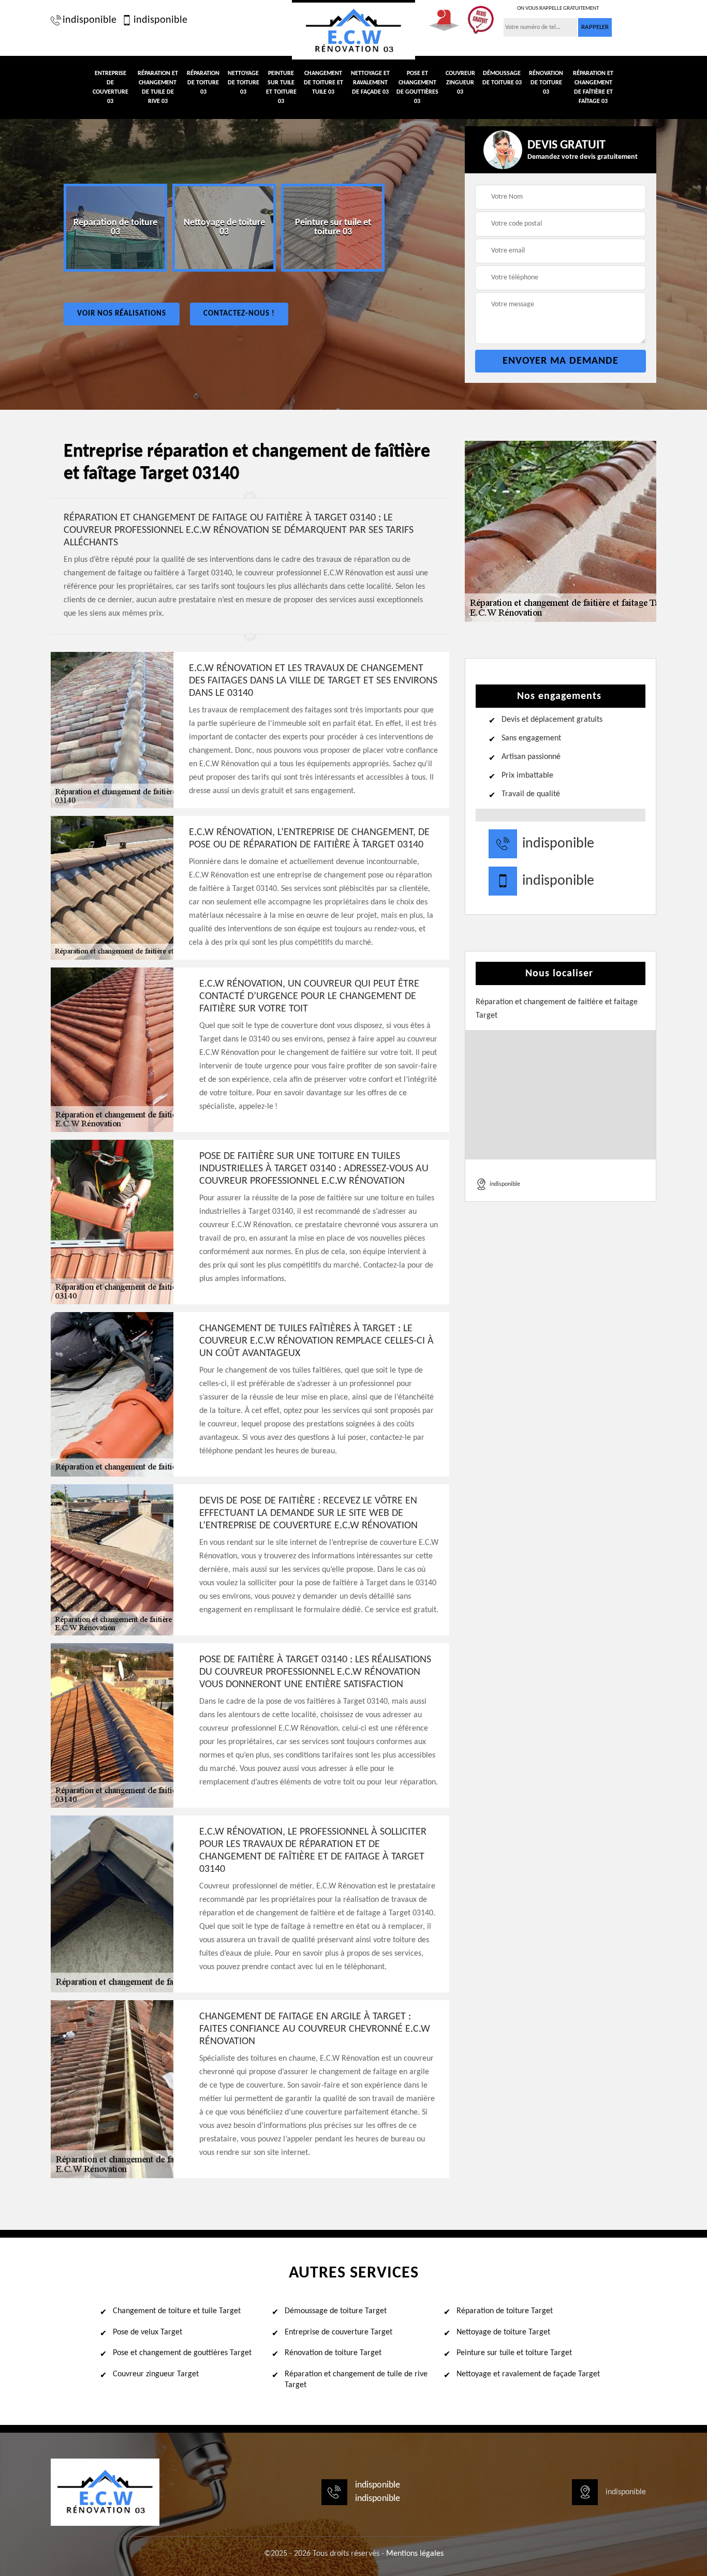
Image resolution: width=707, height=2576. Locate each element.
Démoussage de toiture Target (336, 2311)
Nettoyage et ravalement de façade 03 (370, 83)
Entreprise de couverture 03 (111, 87)
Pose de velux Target (148, 2332)
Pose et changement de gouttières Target (182, 2353)
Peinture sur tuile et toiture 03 (281, 87)
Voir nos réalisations (122, 314)
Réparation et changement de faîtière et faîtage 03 (593, 87)
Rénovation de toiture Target (333, 2353)
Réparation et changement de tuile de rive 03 (158, 87)
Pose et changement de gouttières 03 (417, 87)
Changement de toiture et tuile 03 (323, 83)
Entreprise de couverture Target (338, 2332)
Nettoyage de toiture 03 (244, 83)
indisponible (90, 20)
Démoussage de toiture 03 (502, 78)
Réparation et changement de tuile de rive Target (356, 2380)
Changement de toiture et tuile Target (177, 2311)
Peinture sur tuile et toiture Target (514, 2353)
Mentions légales (415, 2554)
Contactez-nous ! (239, 314)
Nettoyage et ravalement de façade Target (528, 2374)
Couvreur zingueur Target (156, 2374)
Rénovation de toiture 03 (546, 83)
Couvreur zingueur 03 (460, 83)
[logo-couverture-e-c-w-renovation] (353, 30)
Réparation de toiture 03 (203, 83)
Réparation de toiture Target (505, 2311)
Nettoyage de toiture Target (503, 2332)
